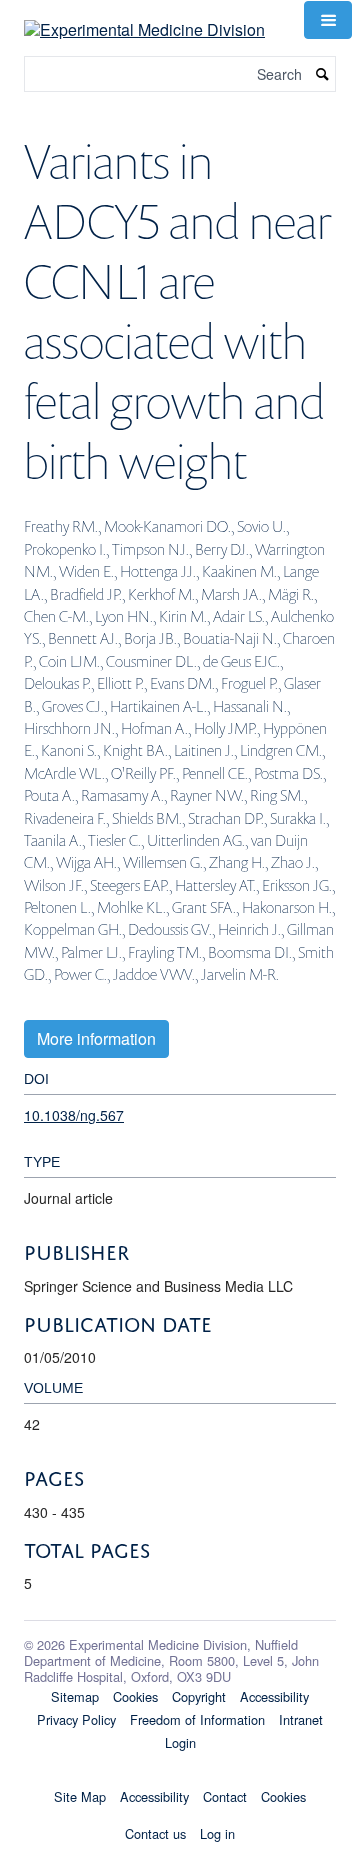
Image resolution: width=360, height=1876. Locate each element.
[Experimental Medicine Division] (144, 17)
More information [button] (96, 1038)
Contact (225, 1796)
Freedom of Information (197, 1719)
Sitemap (75, 1696)
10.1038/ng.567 (74, 1115)
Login (180, 1742)
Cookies (135, 1696)
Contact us (155, 1833)
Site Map (80, 1796)
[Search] (323, 74)
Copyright (199, 1696)
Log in (217, 1833)
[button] (328, 20)
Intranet (301, 1719)
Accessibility (274, 1696)
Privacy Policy (76, 1719)
